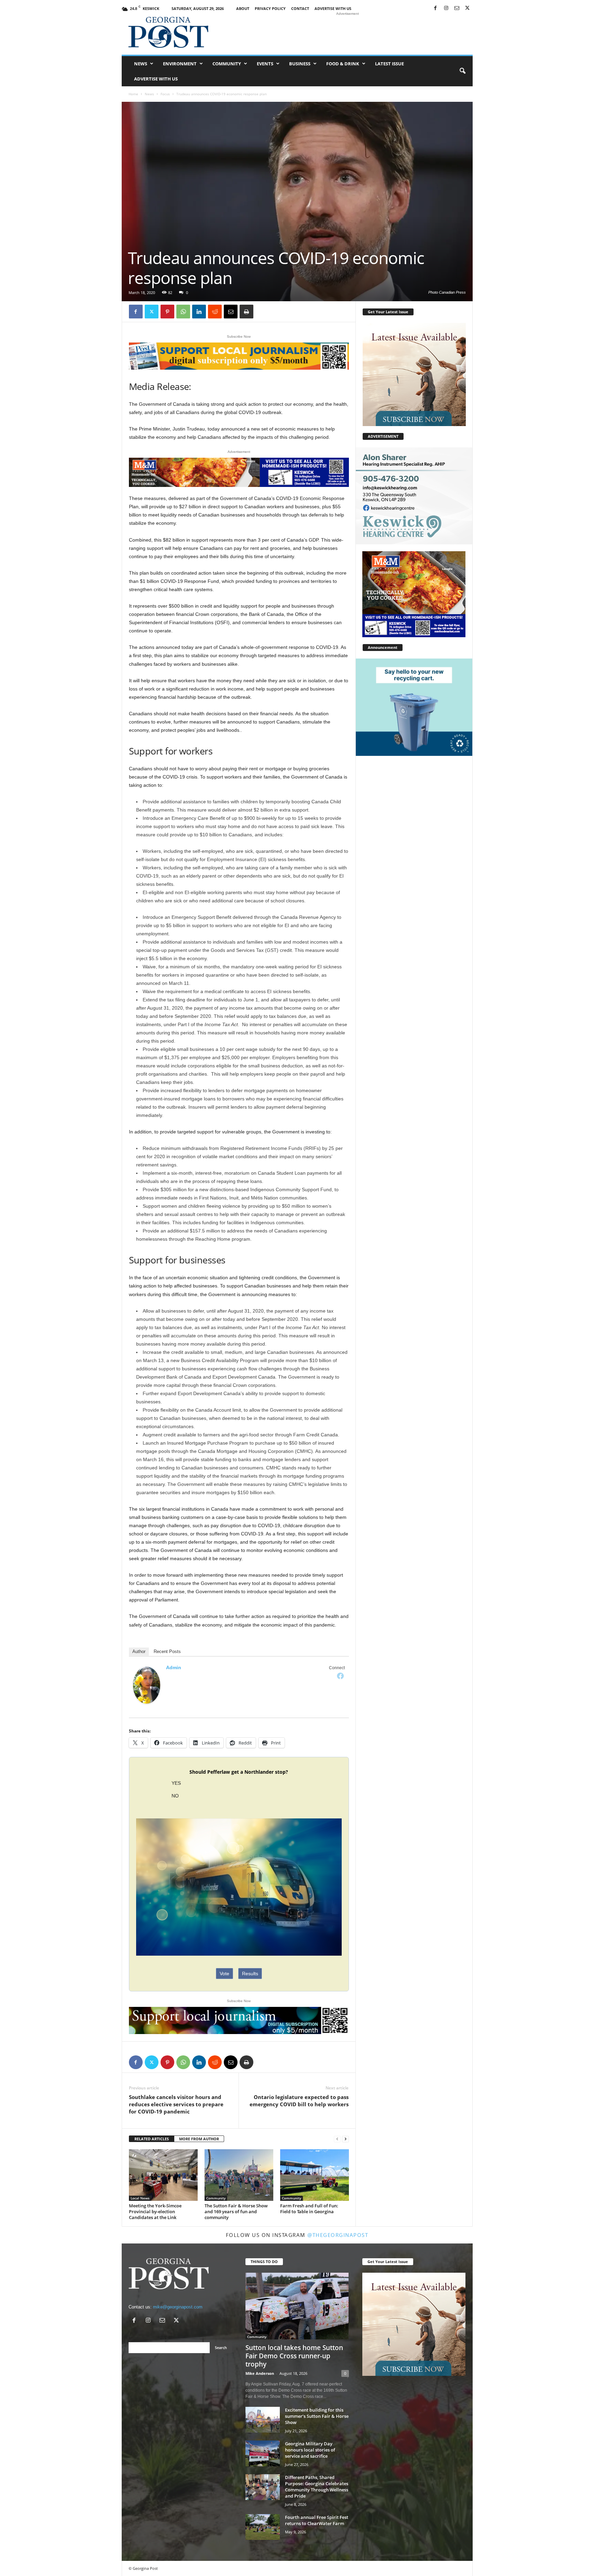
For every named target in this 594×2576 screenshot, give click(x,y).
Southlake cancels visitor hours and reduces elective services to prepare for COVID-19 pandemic (176, 2104)
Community (227, 64)
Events (265, 64)
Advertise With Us (333, 8)
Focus (165, 94)
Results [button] (250, 1974)
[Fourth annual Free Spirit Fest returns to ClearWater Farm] (263, 2527)
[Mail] (457, 8)
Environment (180, 64)
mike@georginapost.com (178, 2307)
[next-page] (345, 2139)
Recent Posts (167, 1651)
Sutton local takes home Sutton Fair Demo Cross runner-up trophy (294, 2356)
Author (139, 1651)
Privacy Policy (270, 8)
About (243, 8)
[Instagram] (446, 8)
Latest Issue (389, 64)
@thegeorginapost (338, 2235)
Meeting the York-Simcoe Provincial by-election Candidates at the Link (155, 2211)
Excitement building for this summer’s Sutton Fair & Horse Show (317, 2416)
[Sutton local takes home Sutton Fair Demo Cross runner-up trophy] (297, 2306)
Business (300, 64)
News (141, 64)
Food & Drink (343, 64)
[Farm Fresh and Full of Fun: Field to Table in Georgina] (315, 2175)
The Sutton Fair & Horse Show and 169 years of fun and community (236, 2211)
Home (133, 94)
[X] (467, 8)
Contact (300, 8)
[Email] (231, 312)
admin (174, 1667)
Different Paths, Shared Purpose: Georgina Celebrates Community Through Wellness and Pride (317, 2487)
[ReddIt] (215, 312)
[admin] (147, 1685)
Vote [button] (224, 1974)
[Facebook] (436, 8)
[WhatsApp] (183, 312)
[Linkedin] (199, 312)
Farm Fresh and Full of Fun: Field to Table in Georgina (309, 2209)
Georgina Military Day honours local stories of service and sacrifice (310, 2450)
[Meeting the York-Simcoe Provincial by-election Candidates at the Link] (163, 2175)
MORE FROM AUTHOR (199, 2139)
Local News (140, 2198)
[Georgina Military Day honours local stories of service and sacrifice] (263, 2453)
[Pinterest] (167, 312)
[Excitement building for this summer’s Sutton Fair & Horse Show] (263, 2420)
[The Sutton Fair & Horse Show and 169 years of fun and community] (239, 2175)
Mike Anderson (260, 2373)
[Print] (246, 312)
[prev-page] (337, 2139)
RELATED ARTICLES (152, 2139)
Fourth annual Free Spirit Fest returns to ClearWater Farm (317, 2520)
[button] (462, 71)
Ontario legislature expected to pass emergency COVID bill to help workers (299, 2101)
